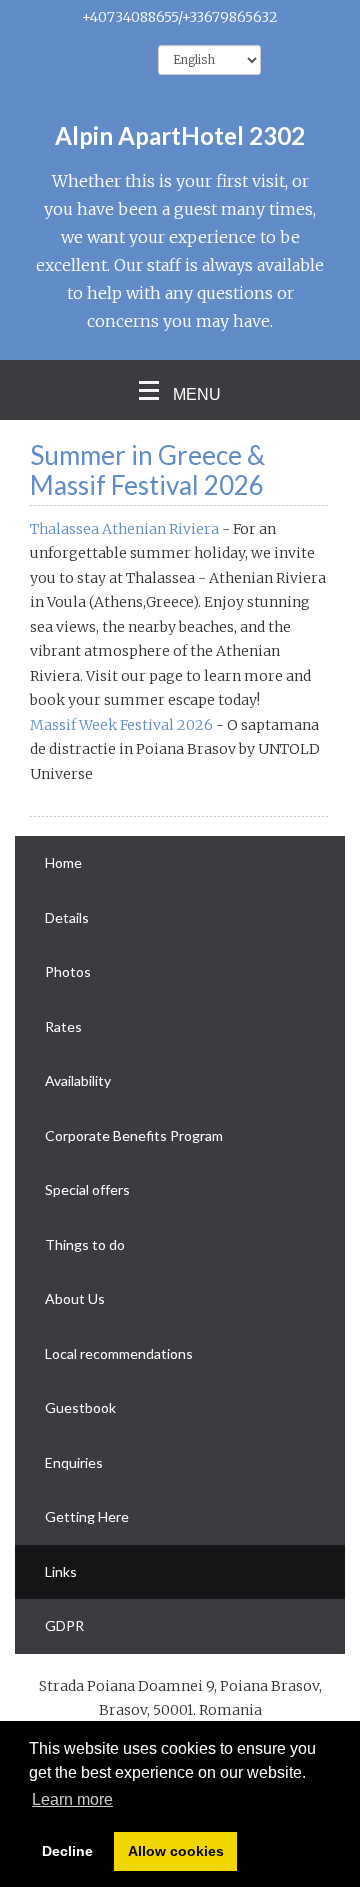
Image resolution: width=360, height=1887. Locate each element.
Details (67, 917)
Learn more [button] (72, 1799)
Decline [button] (67, 1851)
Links (61, 1571)
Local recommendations (119, 1353)
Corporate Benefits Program (134, 1135)
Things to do (85, 1244)
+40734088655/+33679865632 (180, 17)
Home (63, 862)
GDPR (64, 1625)
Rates (63, 1026)
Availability (78, 1080)
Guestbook (80, 1407)
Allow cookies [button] (176, 1851)
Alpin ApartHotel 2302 (180, 135)
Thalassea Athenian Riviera (124, 529)
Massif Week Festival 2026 (121, 725)
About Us (75, 1298)
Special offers (87, 1189)
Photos (68, 971)
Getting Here (87, 1516)
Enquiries (74, 1462)
